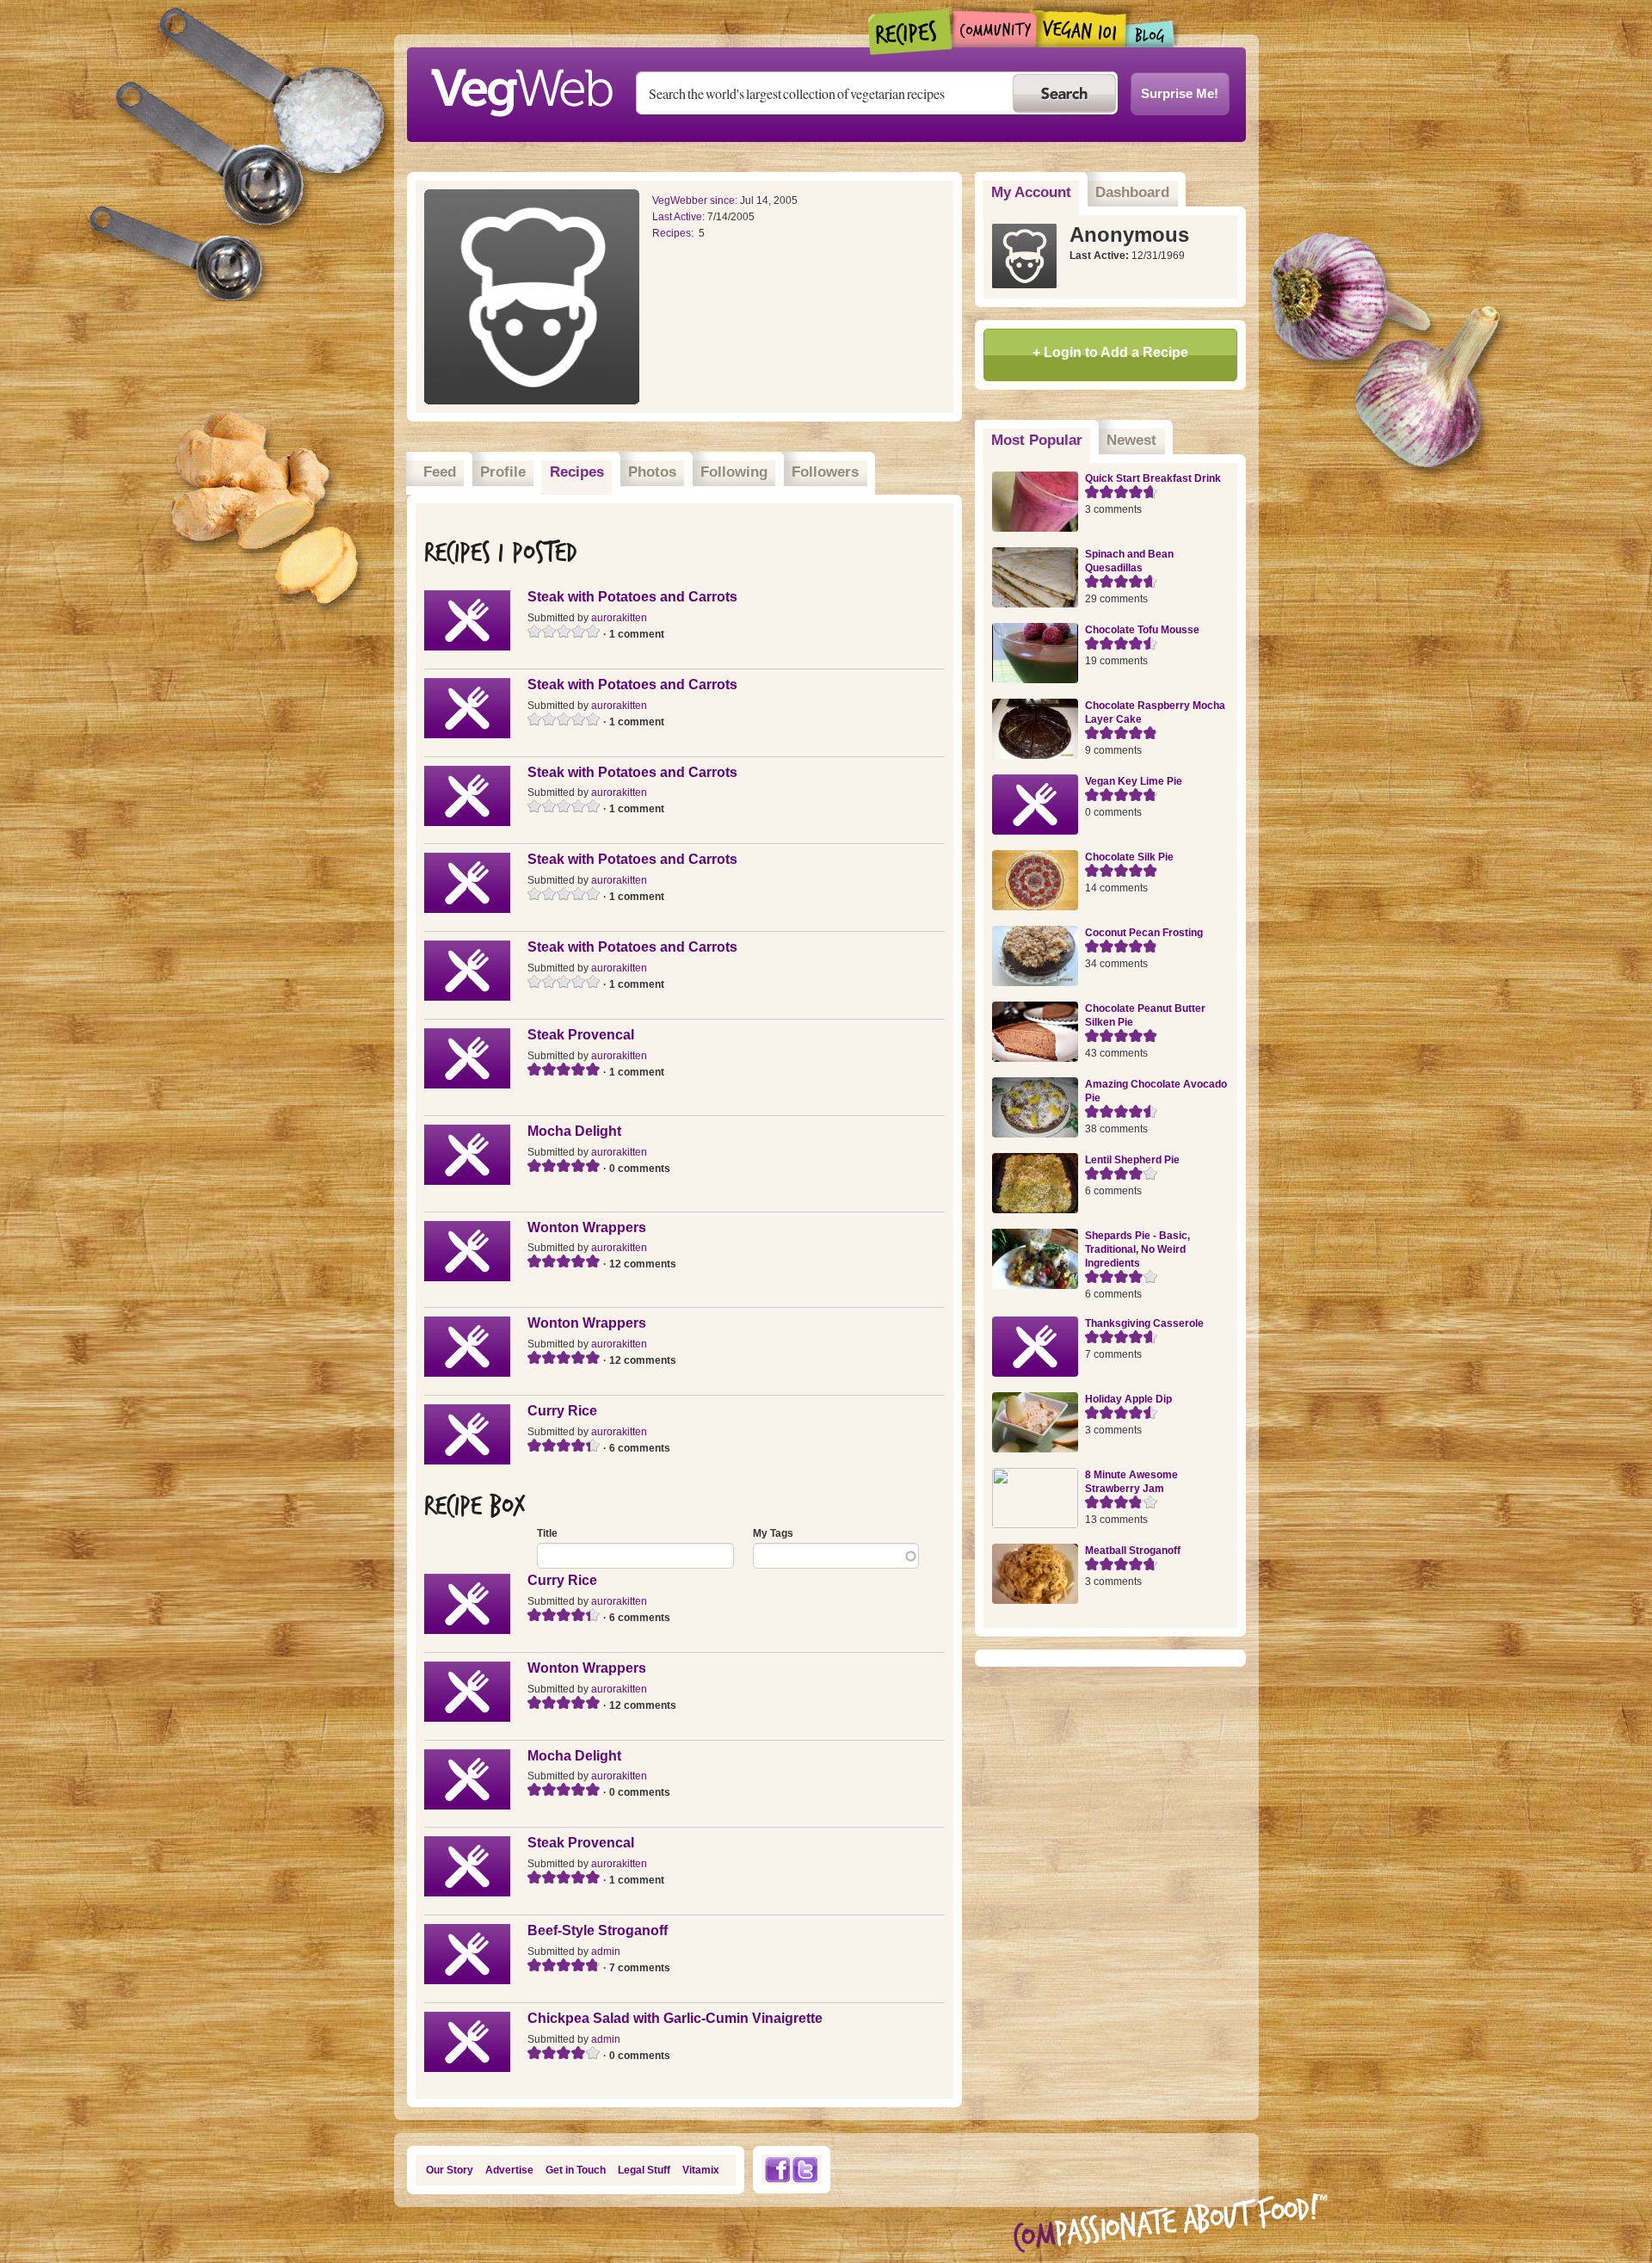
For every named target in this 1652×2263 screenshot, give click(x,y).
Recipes (911, 32)
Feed (440, 472)
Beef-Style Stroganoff (598, 1930)
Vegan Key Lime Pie (1134, 781)
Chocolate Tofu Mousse (1142, 630)
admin (606, 1952)
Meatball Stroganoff (1133, 1551)
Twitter (805, 2170)
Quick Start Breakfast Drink (1153, 478)
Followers (825, 472)
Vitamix (701, 2170)
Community (994, 29)
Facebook (777, 2170)
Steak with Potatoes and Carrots (632, 597)
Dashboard (1132, 192)
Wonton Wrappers (587, 1227)
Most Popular (1041, 440)
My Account (1031, 192)
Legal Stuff (644, 2170)
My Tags (773, 1533)
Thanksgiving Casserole (1144, 1323)
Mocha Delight (574, 1131)
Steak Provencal (581, 1035)
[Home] (521, 88)
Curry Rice (562, 1411)
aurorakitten (619, 618)
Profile (503, 472)
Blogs (1150, 34)
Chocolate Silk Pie (1129, 857)
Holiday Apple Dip (1128, 1399)
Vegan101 (1081, 28)
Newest (1131, 440)
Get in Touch (576, 2170)
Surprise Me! (1180, 93)
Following (734, 472)
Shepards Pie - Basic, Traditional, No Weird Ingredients (1137, 1249)
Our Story (450, 2170)
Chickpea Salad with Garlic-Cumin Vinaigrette (675, 2018)
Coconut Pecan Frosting (1144, 933)
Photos (652, 472)
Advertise (509, 2170)
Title (547, 1533)
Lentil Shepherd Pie (1132, 1160)
